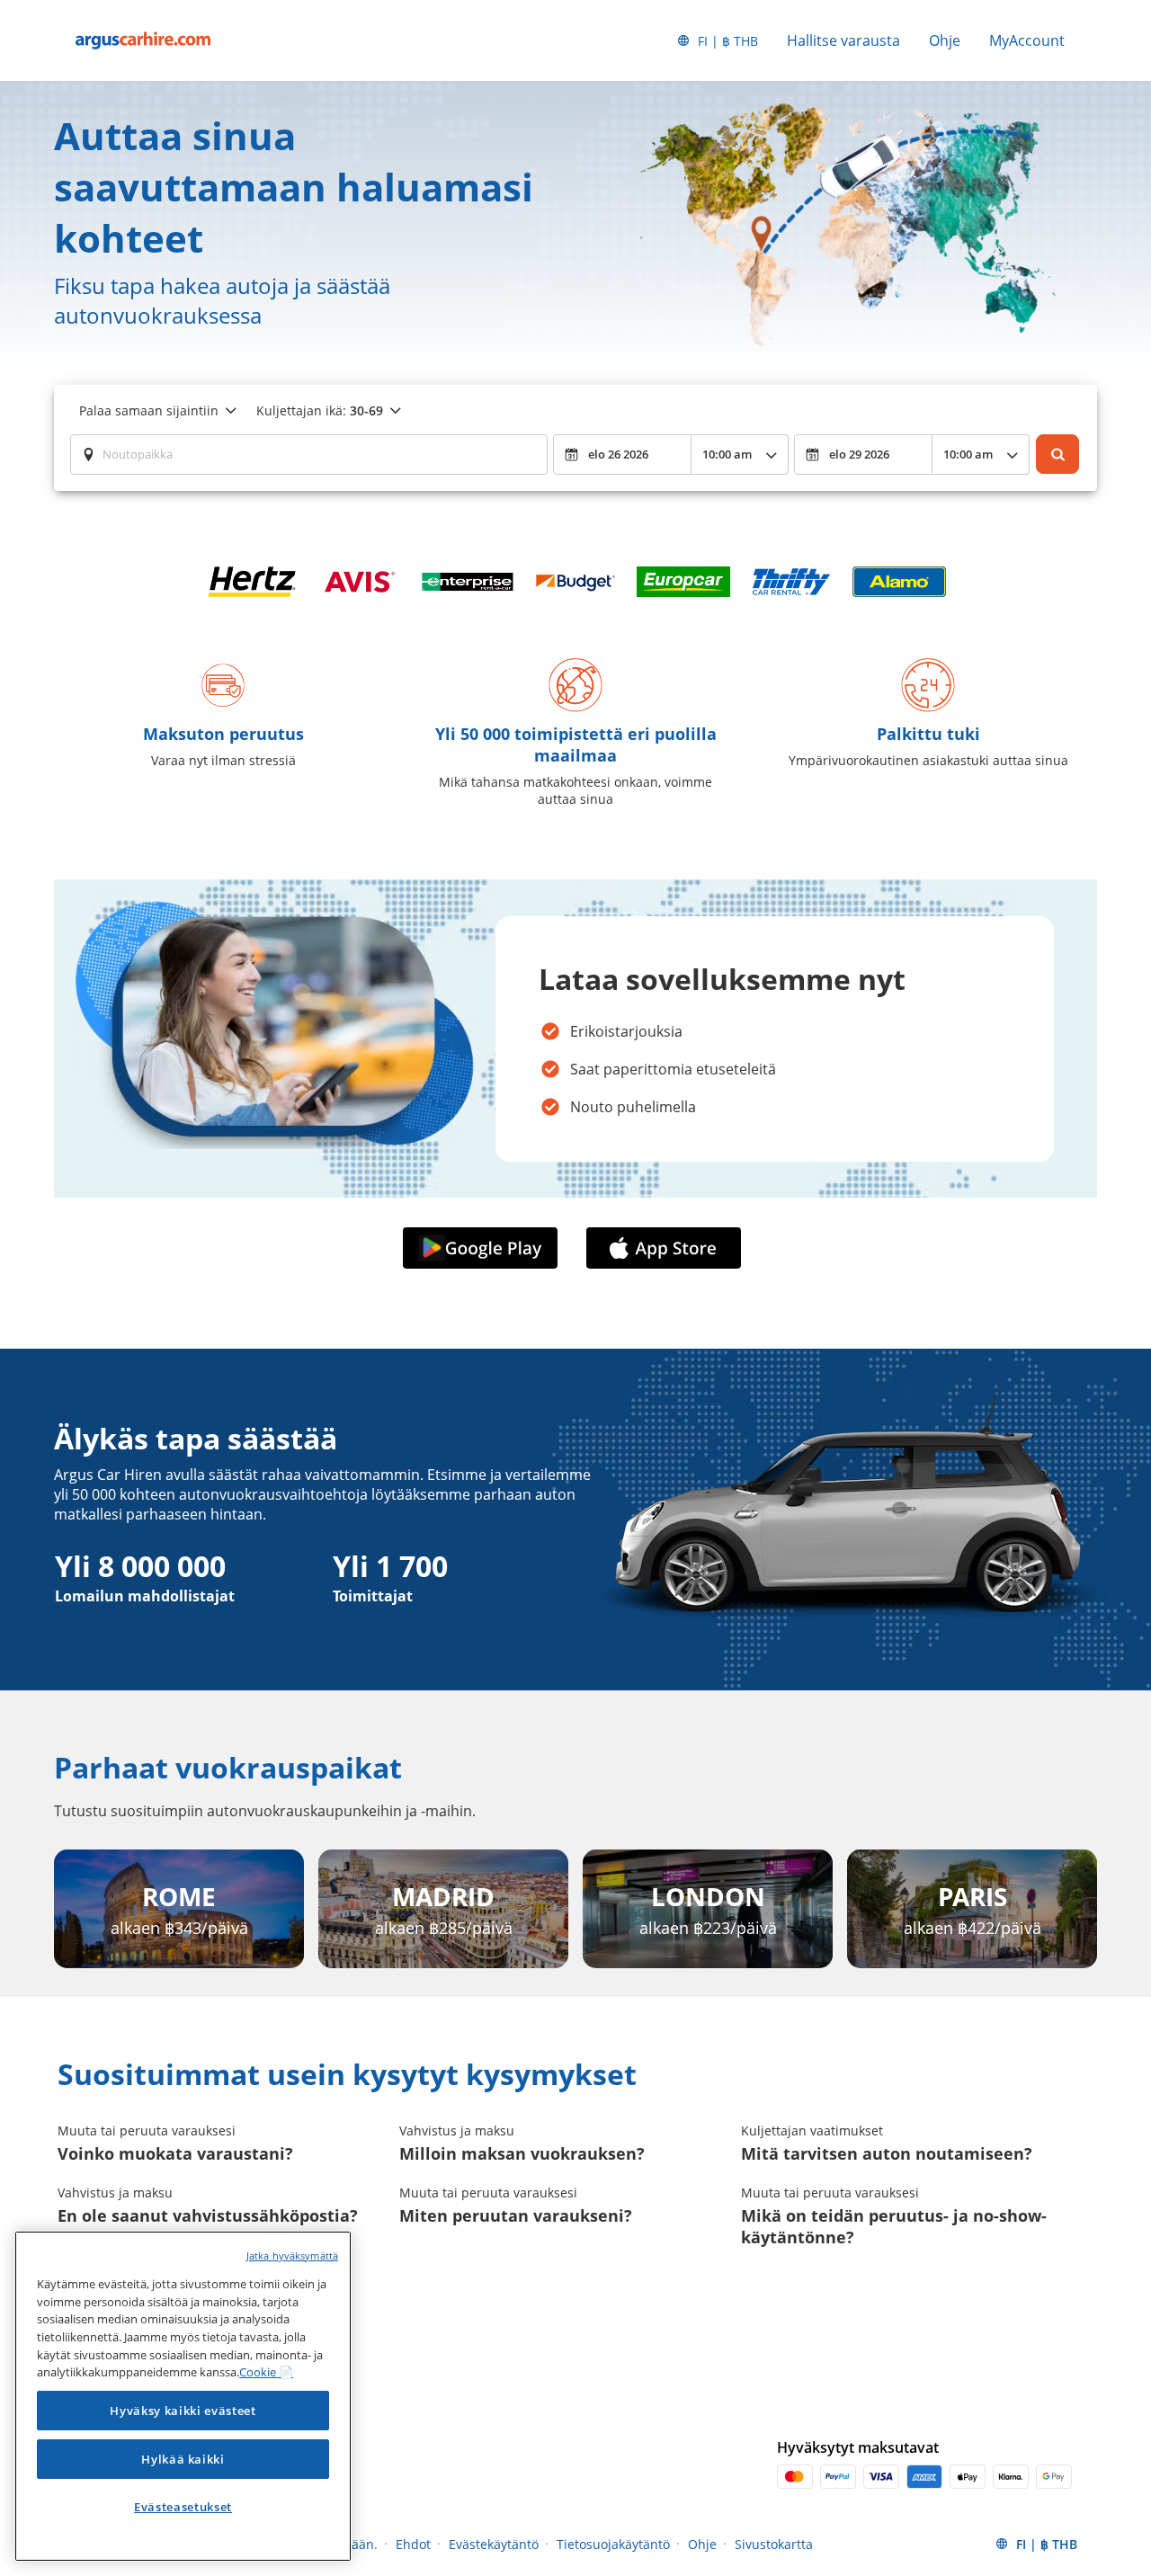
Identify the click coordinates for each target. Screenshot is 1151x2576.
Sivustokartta (774, 2544)
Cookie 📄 (266, 2372)
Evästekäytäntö (494, 2544)
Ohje (945, 40)
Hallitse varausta (843, 40)
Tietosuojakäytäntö (613, 2544)
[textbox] (309, 454)
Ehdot (413, 2544)
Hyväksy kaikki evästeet (183, 2411)
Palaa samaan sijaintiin (149, 410)
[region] (183, 2396)
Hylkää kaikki (183, 2459)
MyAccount (1027, 40)
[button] (484, 1248)
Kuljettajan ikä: (320, 410)
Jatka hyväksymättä (292, 2255)
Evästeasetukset (183, 2507)
